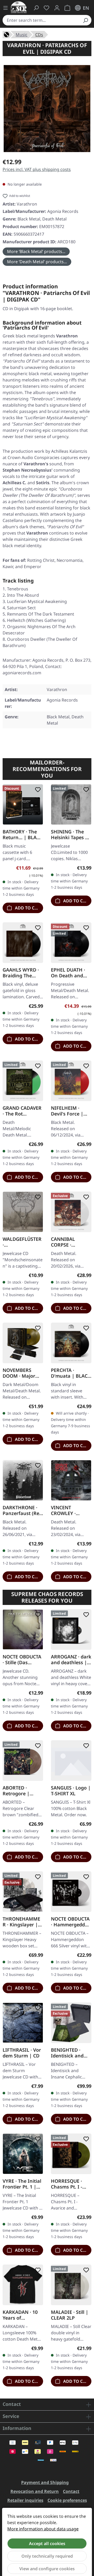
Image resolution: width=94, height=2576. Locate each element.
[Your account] (57, 8)
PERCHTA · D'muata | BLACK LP (71, 1373)
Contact (71, 2491)
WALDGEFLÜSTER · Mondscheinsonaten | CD (22, 1242)
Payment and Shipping (45, 2482)
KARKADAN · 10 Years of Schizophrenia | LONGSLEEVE (21, 2315)
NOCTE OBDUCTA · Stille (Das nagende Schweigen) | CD (22, 1659)
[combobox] (41, 20)
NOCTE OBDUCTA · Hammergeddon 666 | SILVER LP (71, 1922)
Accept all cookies (47, 2543)
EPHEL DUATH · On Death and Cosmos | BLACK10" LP (68, 973)
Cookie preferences (67, 2500)
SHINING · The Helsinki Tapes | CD (69, 834)
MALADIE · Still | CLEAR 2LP (70, 2315)
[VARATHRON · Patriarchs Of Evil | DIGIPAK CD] (47, 109)
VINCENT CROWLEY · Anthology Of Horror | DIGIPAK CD (71, 1510)
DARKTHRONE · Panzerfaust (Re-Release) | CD (22, 1510)
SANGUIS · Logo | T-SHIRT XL (71, 1791)
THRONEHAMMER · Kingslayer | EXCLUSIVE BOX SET (21, 1922)
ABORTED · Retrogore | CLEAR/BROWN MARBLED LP (20, 1791)
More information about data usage (43, 2529)
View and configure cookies (47, 2569)
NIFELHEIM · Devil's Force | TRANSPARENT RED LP (67, 1111)
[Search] (85, 20)
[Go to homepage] (19, 7)
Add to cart (28, 908)
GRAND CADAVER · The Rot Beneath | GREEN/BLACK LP (22, 1111)
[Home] (7, 34)
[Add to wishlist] (37, 790)
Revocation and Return (35, 2491)
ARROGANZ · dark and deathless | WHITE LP (71, 1659)
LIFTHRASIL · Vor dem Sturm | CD (22, 2053)
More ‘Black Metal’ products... (36, 251)
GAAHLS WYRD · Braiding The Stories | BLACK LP (21, 973)
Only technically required (47, 2556)
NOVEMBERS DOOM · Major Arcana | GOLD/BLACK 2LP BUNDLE (22, 1373)
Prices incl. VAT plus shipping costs (37, 169)
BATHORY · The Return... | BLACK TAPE (23, 834)
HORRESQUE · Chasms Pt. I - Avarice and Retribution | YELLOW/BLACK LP (69, 2184)
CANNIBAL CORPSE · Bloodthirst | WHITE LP (66, 1242)
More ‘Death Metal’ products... (37, 262)
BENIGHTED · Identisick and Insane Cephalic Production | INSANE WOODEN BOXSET (71, 2053)
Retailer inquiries (25, 2500)
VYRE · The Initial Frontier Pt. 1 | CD (22, 2184)
